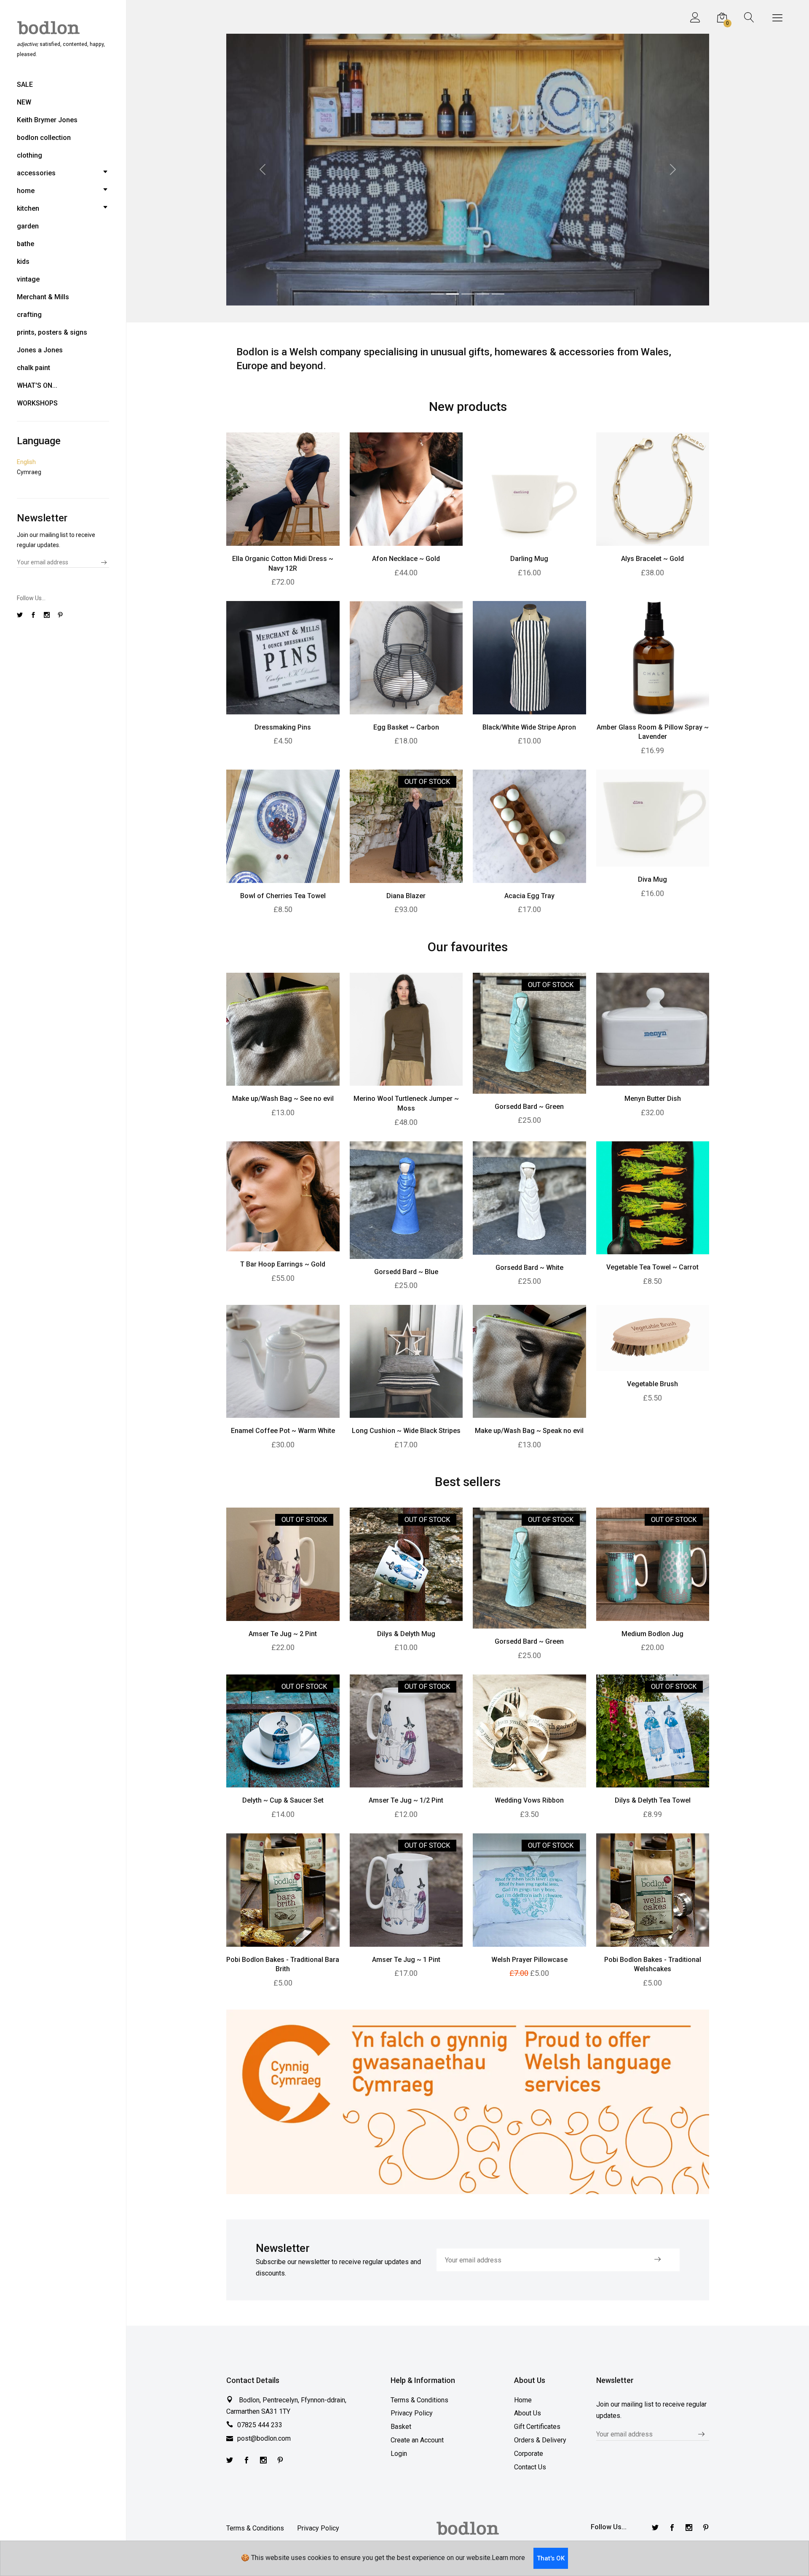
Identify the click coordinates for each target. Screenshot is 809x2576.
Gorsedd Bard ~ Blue (406, 1275)
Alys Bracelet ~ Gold (652, 562)
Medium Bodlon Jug (652, 1637)
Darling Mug (529, 562)
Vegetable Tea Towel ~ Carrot (652, 1271)
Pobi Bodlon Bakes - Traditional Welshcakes (653, 1968)
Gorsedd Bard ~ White (529, 1271)
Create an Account (417, 2444)
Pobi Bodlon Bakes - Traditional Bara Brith (283, 1968)
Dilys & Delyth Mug (406, 1637)
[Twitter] (230, 2465)
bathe (25, 244)
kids (23, 262)
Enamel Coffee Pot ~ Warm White (283, 1434)
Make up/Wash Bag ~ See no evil (283, 1102)
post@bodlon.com (264, 2442)
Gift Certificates (537, 2430)
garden (28, 226)
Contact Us (530, 2471)
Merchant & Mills (43, 297)
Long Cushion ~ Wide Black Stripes (406, 1434)
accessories (36, 173)
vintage (28, 279)
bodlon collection (44, 138)
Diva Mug (652, 883)
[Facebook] (246, 2465)
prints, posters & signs (52, 332)
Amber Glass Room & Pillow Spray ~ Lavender (653, 736)
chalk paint (33, 368)
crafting (29, 315)
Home (523, 2403)
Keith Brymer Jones (47, 120)
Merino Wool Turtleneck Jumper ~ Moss (406, 1107)
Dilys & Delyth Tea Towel (653, 1804)
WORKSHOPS (37, 403)
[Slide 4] (483, 297)
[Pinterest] (280, 2465)
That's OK (551, 2558)
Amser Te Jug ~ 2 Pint (283, 1637)
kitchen (28, 208)
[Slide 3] (468, 297)
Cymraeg (29, 472)
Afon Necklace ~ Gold (406, 562)
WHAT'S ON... (37, 385)
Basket (401, 2430)
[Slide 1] (437, 297)
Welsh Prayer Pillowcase (529, 1963)
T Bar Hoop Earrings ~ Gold (283, 1268)
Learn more (508, 2558)
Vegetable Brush (652, 1388)
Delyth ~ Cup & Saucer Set (283, 1804)
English (26, 462)
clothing (29, 155)
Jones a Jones (40, 350)
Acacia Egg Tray (529, 900)
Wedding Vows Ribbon (529, 1804)
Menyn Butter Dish (653, 1102)
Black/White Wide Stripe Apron (529, 731)
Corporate (529, 2457)
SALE (25, 85)
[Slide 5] (498, 297)
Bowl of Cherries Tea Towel (283, 900)
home (26, 191)
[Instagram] (263, 2465)
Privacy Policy (412, 2417)
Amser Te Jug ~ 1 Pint (406, 1963)
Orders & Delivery (540, 2444)
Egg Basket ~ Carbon (406, 731)
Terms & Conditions (419, 2403)
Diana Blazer (406, 900)
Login (399, 2457)
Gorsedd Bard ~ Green (529, 1110)
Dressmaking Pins (283, 731)
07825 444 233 (260, 2429)
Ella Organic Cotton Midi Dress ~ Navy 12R (283, 567)
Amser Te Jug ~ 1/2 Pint (406, 1804)
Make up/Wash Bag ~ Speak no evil (529, 1434)
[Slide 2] (453, 297)
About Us (528, 2417)
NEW (24, 102)
